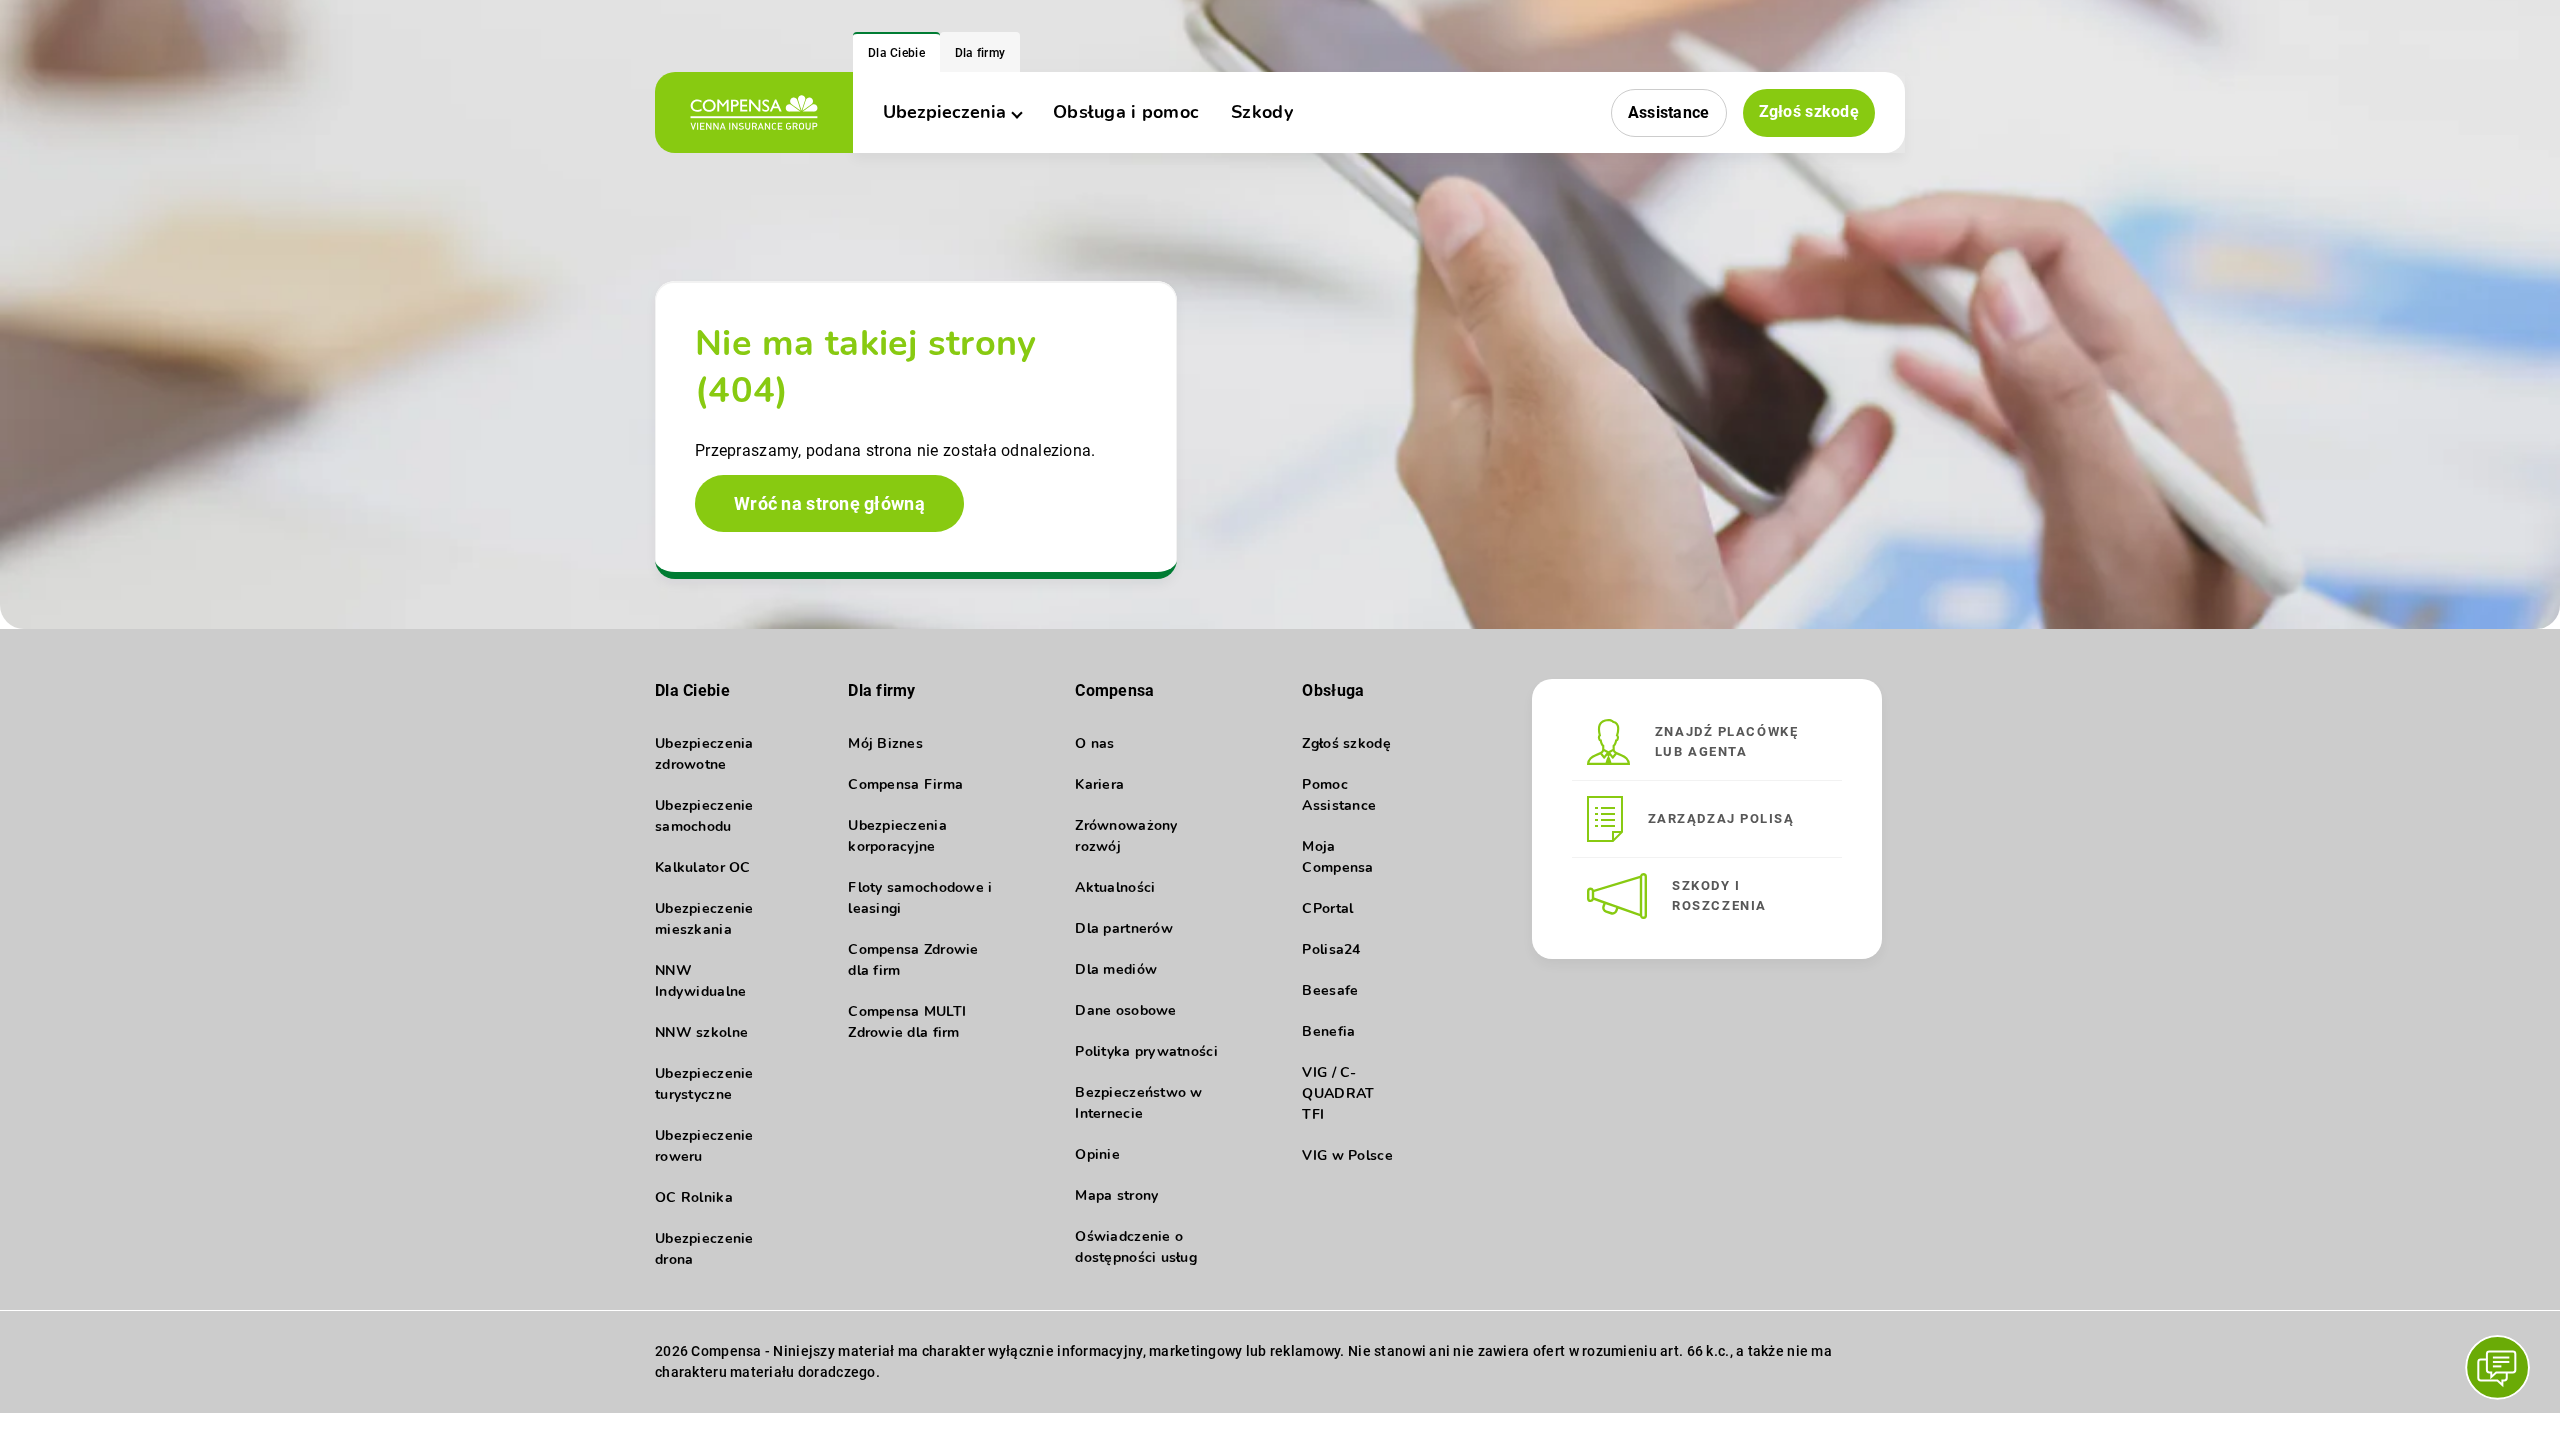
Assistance (1669, 112)
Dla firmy (980, 53)
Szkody (1262, 112)
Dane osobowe (1125, 1010)
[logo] (754, 112)
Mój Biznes (885, 743)
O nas (1094, 743)
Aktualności (1115, 887)
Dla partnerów (1124, 928)
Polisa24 (1331, 949)
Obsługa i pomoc (1126, 112)
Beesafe (1330, 990)
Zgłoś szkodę (1809, 111)
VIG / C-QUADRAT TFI (1338, 1093)
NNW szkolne (701, 1032)
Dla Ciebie (896, 53)
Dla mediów (1116, 969)
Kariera (1099, 784)
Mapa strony (1116, 1195)
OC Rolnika (694, 1197)
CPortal (1327, 908)
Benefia (1328, 1031)
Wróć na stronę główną (829, 503)
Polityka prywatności (1146, 1051)
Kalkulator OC (703, 867)
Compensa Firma (905, 784)
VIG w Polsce (1347, 1155)
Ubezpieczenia (944, 112)
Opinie (1097, 1154)
